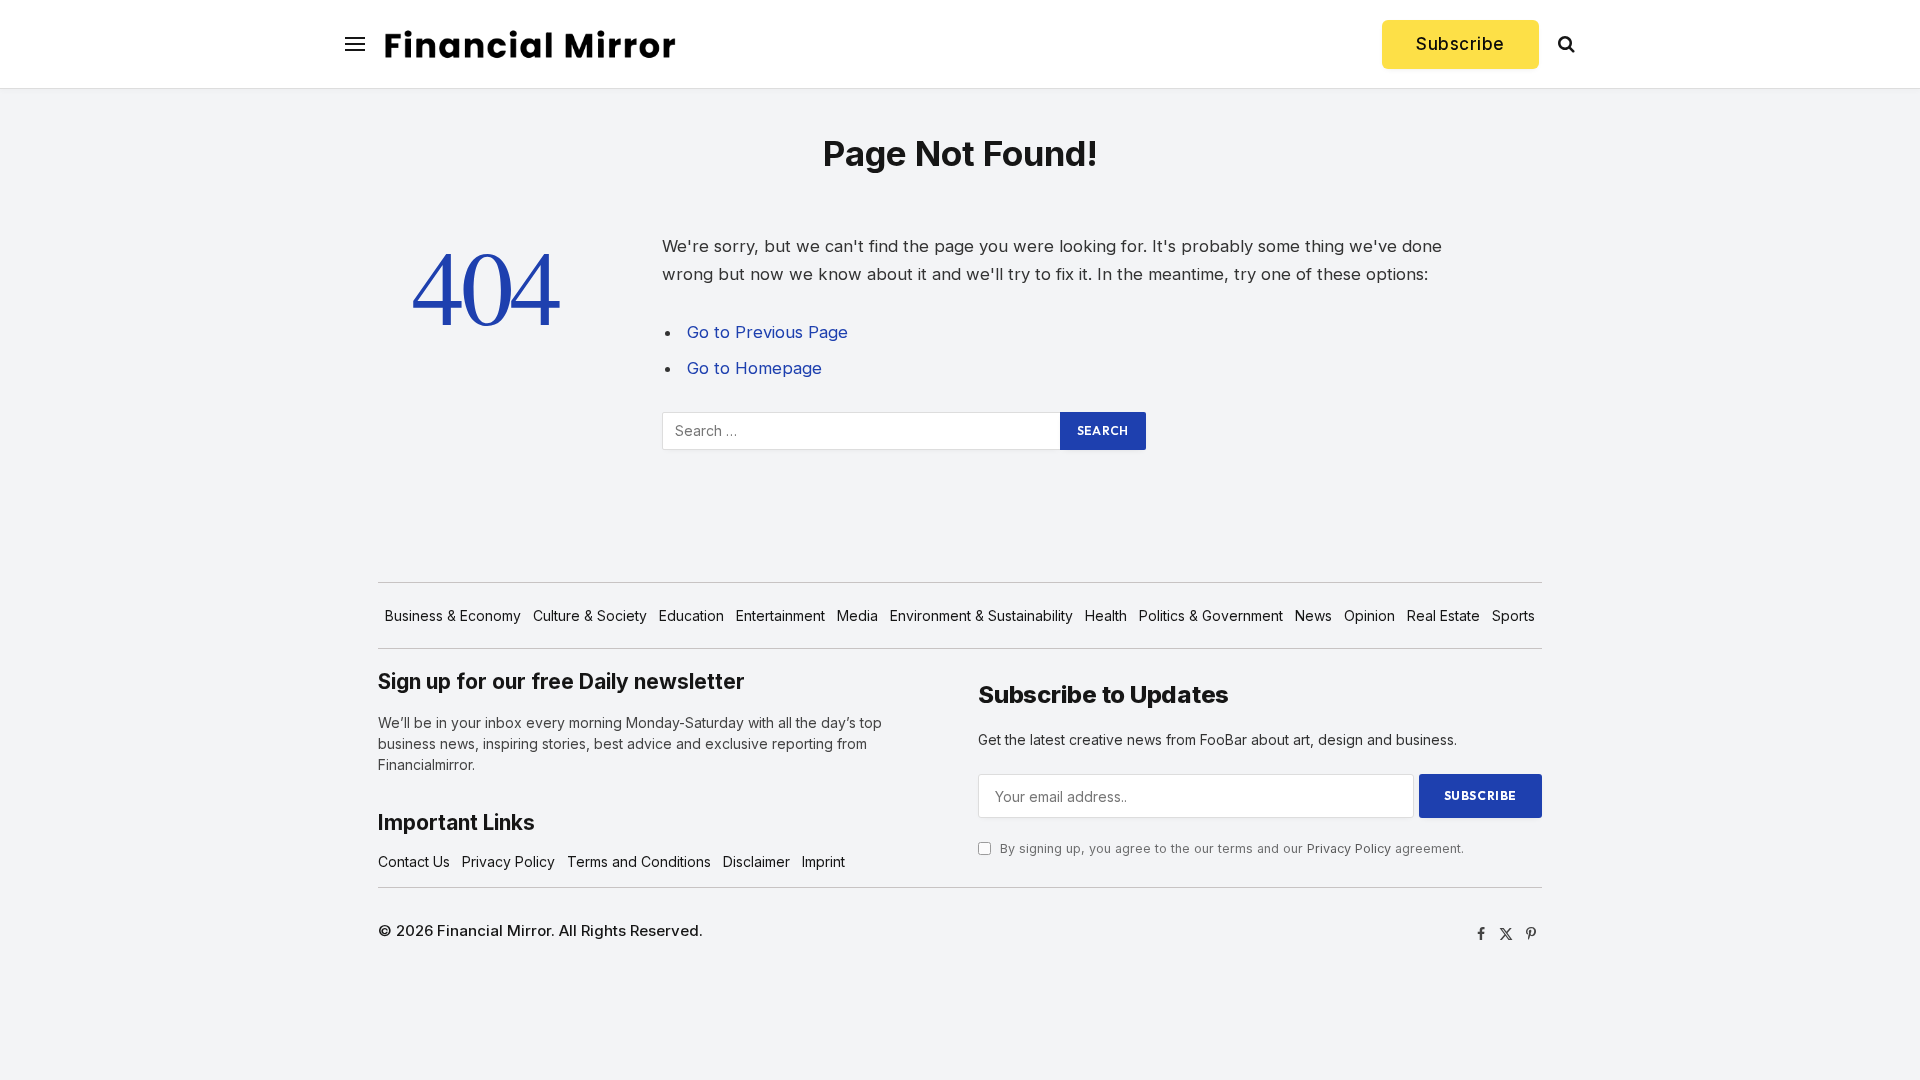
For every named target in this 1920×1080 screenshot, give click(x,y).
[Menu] (355, 44)
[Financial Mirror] (530, 44)
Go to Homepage (754, 368)
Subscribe (1460, 44)
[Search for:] (862, 431)
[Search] (1564, 44)
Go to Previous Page (767, 332)
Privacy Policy (1349, 848)
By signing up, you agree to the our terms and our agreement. (1230, 848)
